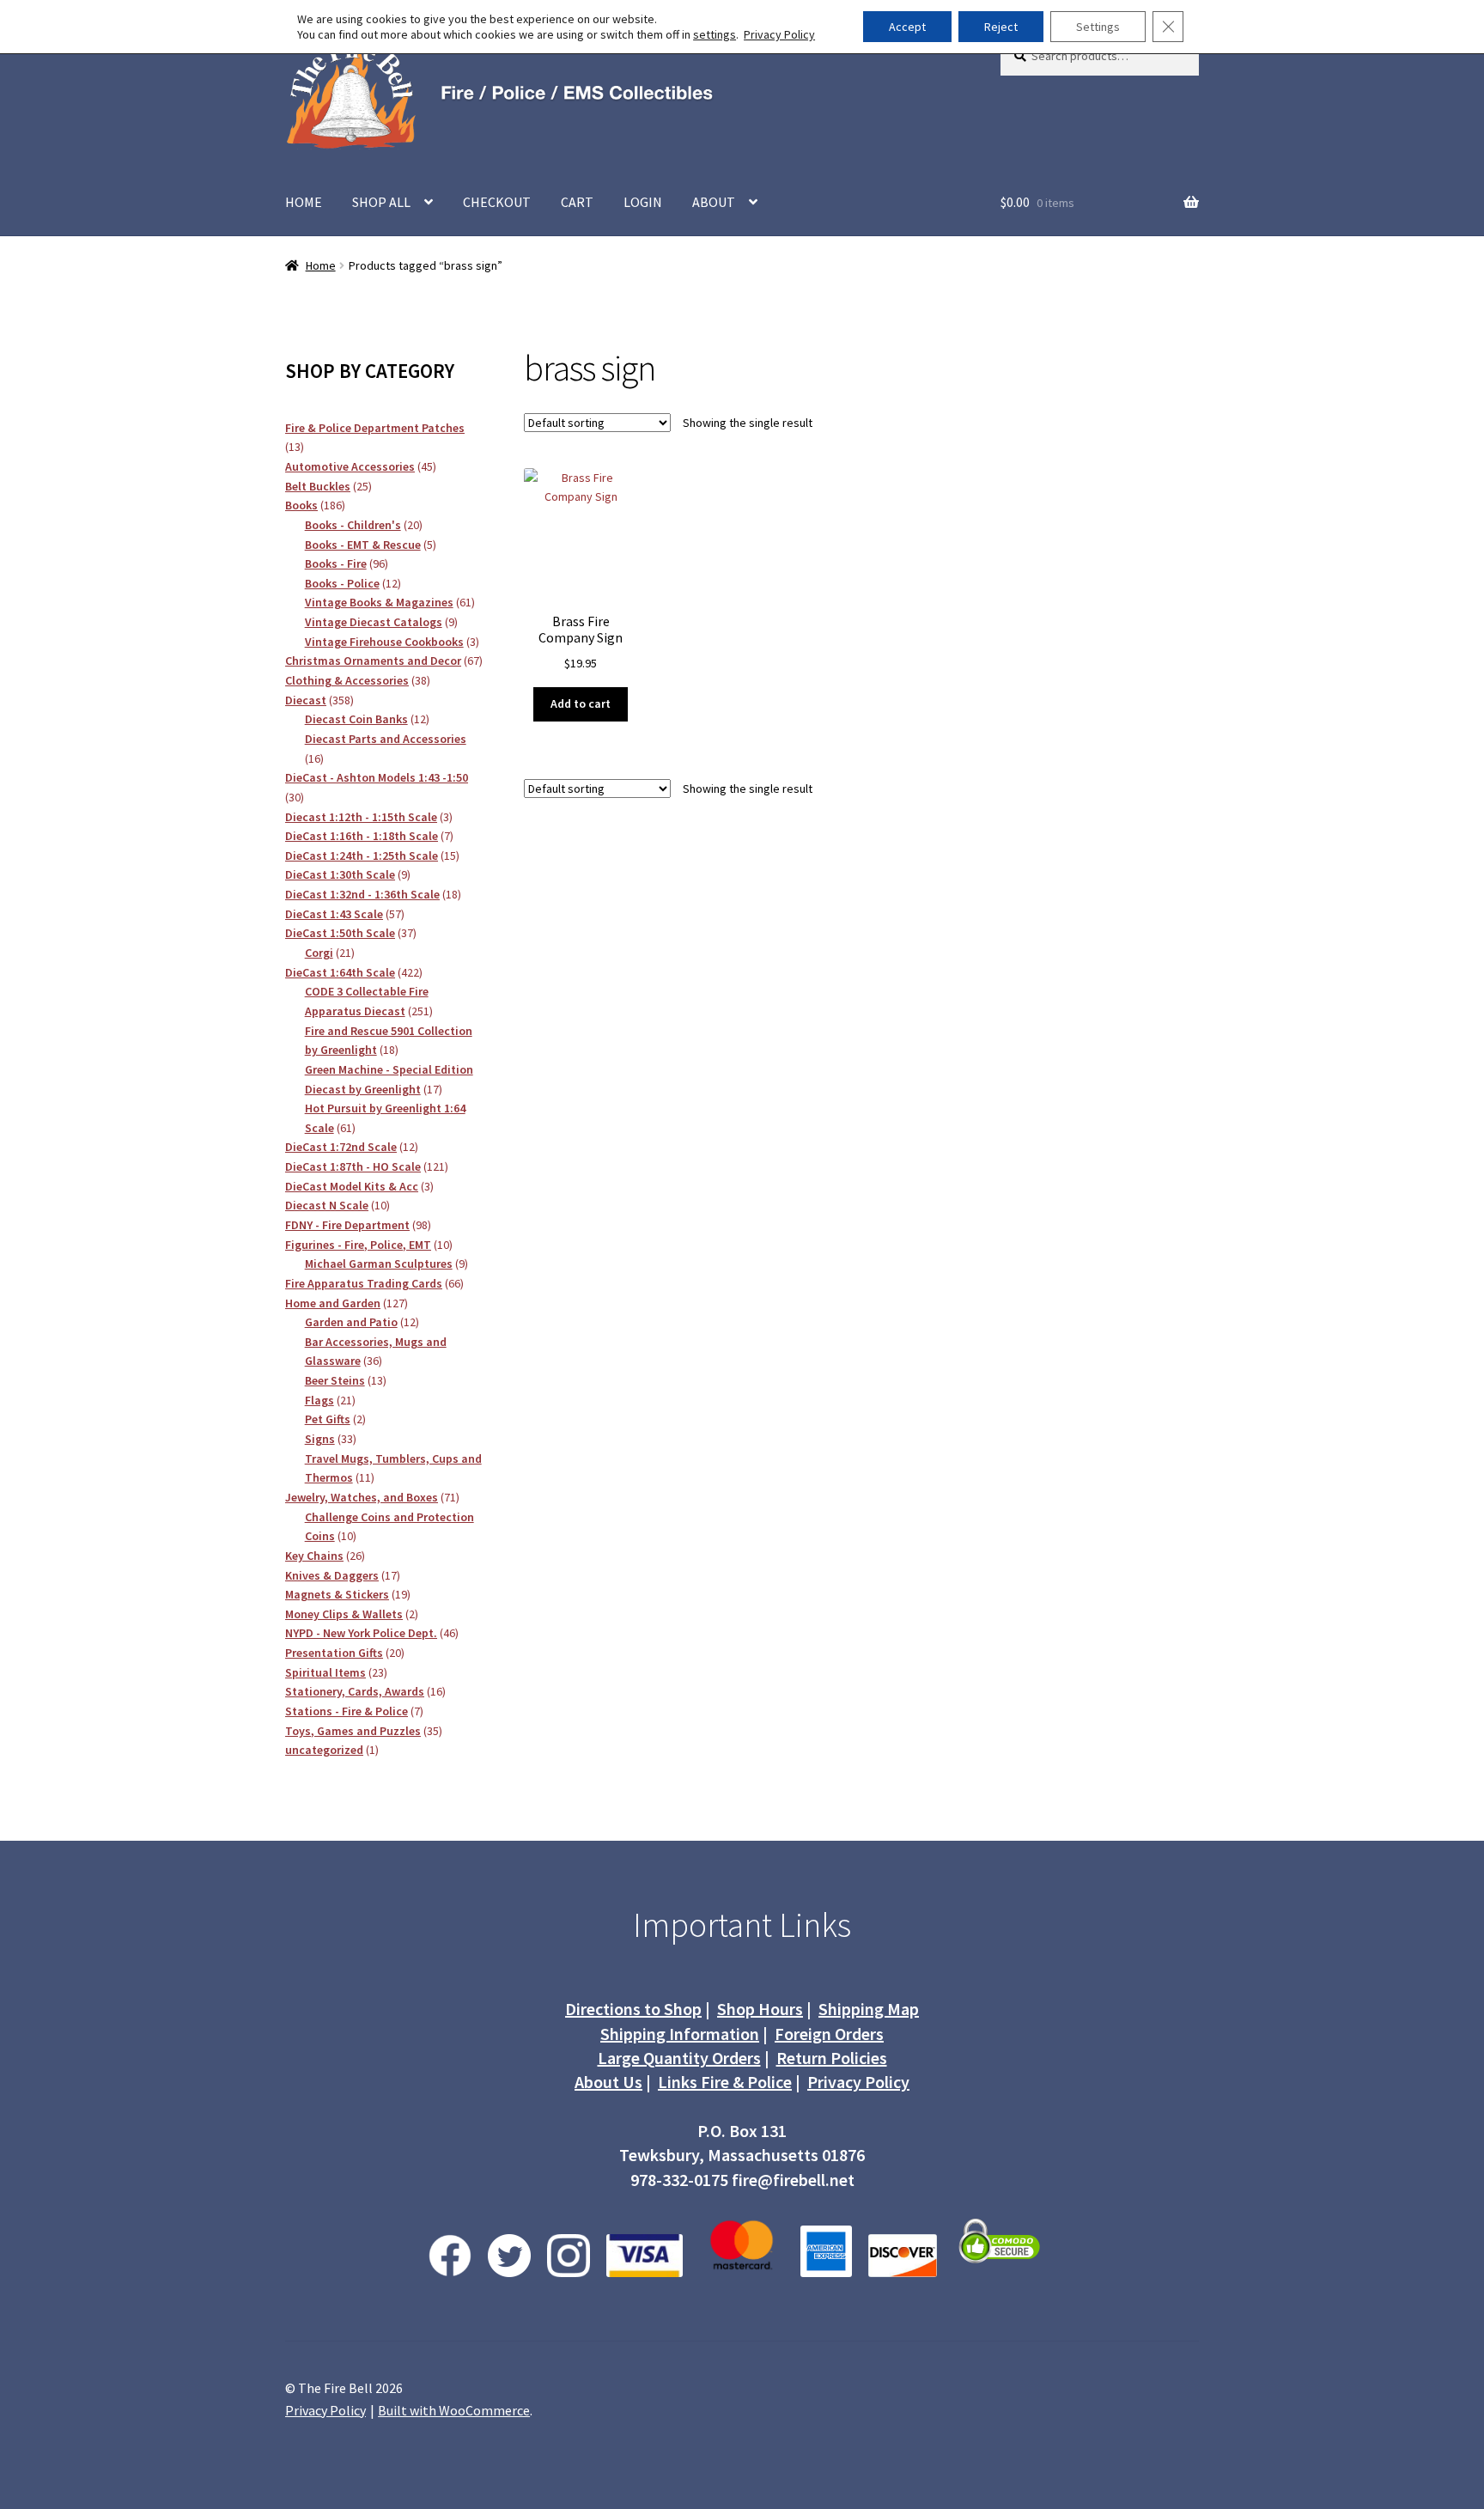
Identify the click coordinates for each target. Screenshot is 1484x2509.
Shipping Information (680, 2034)
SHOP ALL (381, 202)
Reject (1001, 27)
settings (715, 34)
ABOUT (714, 202)
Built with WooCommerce (454, 2410)
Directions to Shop (633, 2009)
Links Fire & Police (725, 2082)
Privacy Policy (858, 2082)
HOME (304, 202)
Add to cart (581, 703)
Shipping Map (869, 2009)
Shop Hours (760, 2009)
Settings (1098, 27)
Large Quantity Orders (679, 2058)
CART (577, 202)
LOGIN (643, 202)
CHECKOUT (497, 202)
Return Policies (832, 2058)
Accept (907, 27)
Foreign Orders (829, 2034)
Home (321, 265)
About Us (608, 2082)
